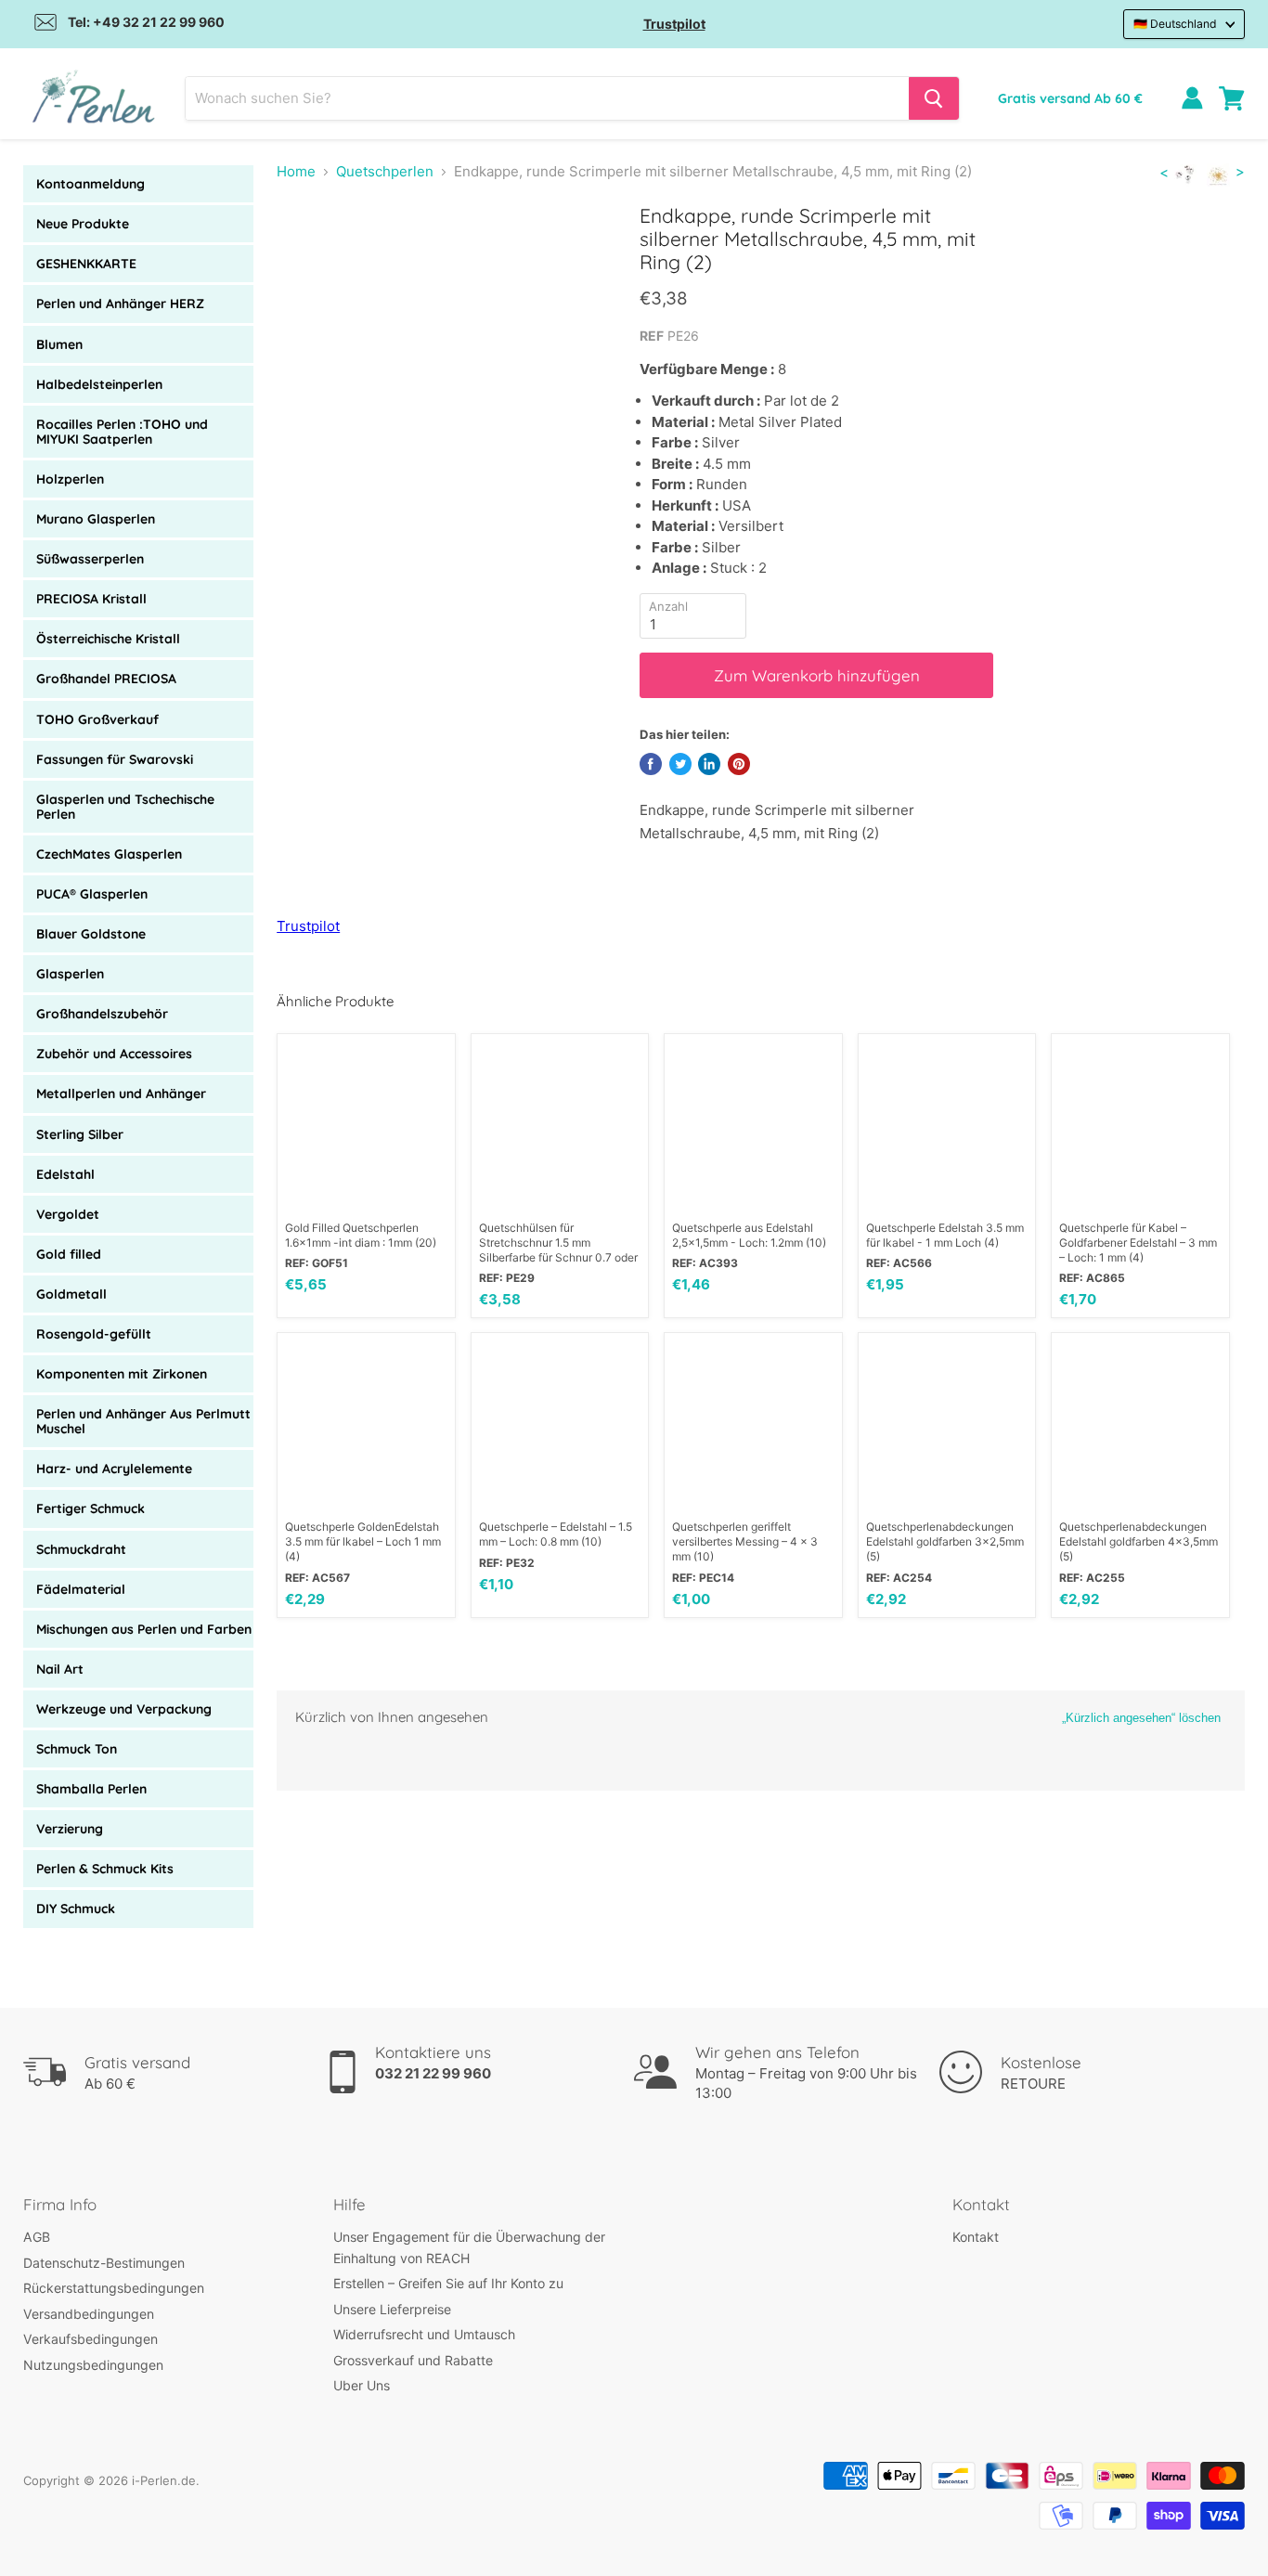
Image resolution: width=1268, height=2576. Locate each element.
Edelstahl (65, 1174)
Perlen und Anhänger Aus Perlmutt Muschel (143, 1421)
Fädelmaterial (81, 1589)
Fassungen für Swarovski (115, 759)
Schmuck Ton (77, 1749)
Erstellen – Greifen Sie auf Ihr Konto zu (448, 2283)
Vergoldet (68, 1214)
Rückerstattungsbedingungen (114, 2288)
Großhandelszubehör (102, 1014)
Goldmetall (71, 1294)
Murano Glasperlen (96, 519)
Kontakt (976, 2237)
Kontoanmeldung (91, 184)
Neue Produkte (83, 224)
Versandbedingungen (89, 2314)
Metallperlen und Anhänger (121, 1094)
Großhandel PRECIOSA (106, 679)
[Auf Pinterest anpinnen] (739, 764)
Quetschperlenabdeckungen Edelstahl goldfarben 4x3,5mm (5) (1139, 1541)
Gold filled (69, 1254)
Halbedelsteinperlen (99, 384)
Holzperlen (70, 479)
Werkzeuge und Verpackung (124, 1709)
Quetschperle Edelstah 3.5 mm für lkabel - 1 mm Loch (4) (945, 1235)
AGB (37, 2237)
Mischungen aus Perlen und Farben (144, 1629)
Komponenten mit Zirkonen (122, 1374)
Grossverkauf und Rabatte (413, 2360)
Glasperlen (70, 974)
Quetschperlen (385, 171)
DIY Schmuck (76, 1909)
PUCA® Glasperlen (92, 894)
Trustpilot (674, 24)
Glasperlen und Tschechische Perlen (125, 807)
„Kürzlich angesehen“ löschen (1141, 1718)
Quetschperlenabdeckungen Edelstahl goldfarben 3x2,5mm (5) (945, 1541)
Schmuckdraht (81, 1549)
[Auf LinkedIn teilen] (709, 764)
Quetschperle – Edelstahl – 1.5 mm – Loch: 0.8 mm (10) (556, 1534)
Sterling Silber (80, 1134)
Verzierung (70, 1829)
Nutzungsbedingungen (93, 2365)
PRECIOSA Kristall (91, 599)
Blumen (59, 344)
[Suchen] (934, 98)
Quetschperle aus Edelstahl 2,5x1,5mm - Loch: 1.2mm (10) (749, 1235)
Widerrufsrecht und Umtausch (424, 2334)
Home (296, 171)
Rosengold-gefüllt (94, 1334)
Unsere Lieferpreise (392, 2309)
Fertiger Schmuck (91, 1508)
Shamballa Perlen (91, 1789)
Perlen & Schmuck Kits (105, 1869)
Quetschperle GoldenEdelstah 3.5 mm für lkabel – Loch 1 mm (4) (363, 1541)
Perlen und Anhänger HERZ (120, 304)
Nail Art (60, 1669)
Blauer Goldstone (91, 934)
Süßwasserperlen (90, 559)
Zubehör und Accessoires (114, 1054)
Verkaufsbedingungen (91, 2339)
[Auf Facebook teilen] (651, 764)
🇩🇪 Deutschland (1175, 24)
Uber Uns (362, 2385)
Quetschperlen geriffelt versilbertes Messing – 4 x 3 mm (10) (745, 1541)
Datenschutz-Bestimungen (104, 2263)
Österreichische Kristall (108, 639)
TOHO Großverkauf (97, 719)
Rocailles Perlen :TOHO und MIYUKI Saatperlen (122, 432)
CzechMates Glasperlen (109, 854)
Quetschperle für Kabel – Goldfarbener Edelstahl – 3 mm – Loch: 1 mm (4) (1138, 1243)
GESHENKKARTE (86, 264)
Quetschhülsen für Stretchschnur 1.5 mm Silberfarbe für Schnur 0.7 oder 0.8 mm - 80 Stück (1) (558, 1243)
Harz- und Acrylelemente (114, 1469)
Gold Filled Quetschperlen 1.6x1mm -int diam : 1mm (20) (361, 1235)
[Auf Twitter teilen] (680, 764)
